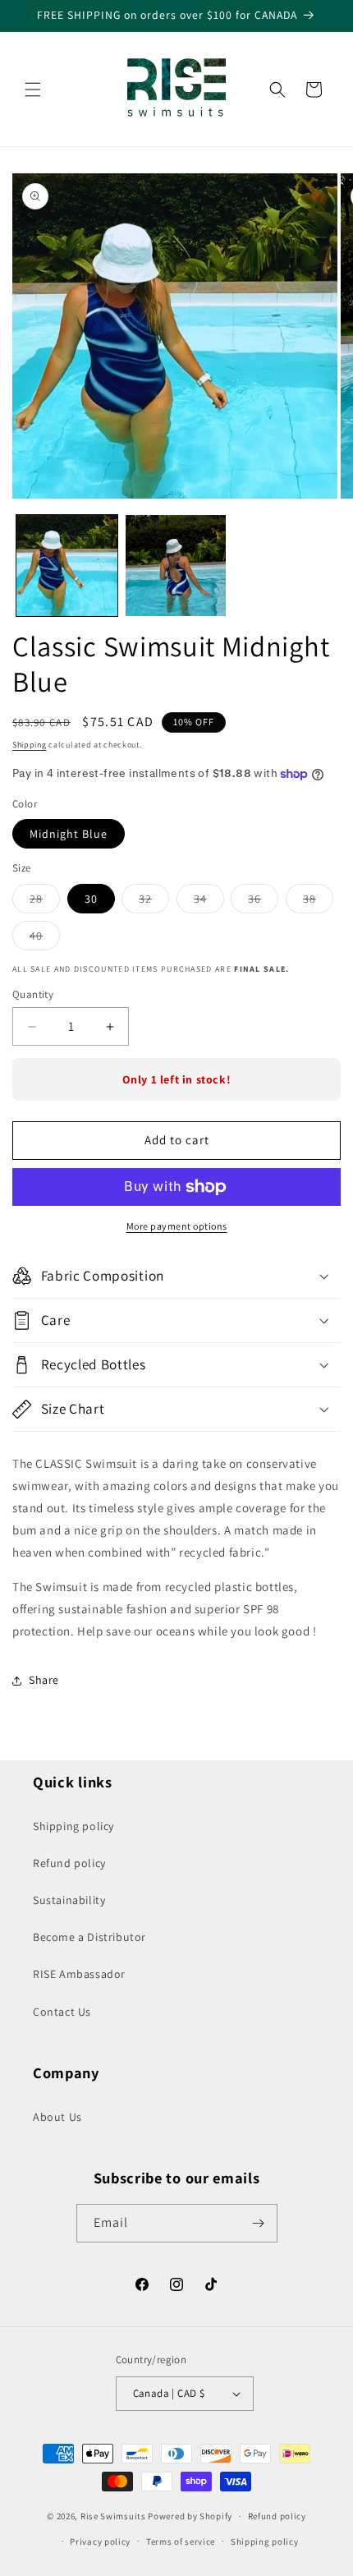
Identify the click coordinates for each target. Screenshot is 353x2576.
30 (91, 899)
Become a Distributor (89, 1937)
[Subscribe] (259, 2223)
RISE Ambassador (79, 1974)
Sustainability (69, 1900)
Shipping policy (73, 1826)
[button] (33, 90)
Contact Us (62, 2012)
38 (318, 902)
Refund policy (69, 1863)
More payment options (177, 1226)
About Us (57, 2117)
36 (263, 902)
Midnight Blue (69, 834)
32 (154, 902)
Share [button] (44, 1680)
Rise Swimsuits (113, 2516)
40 (45, 939)
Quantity (33, 994)
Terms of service (181, 2541)
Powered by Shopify (190, 2516)
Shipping (30, 745)
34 (209, 902)
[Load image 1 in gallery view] (67, 566)
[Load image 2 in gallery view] (176, 566)
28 (45, 902)
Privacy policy (100, 2541)
